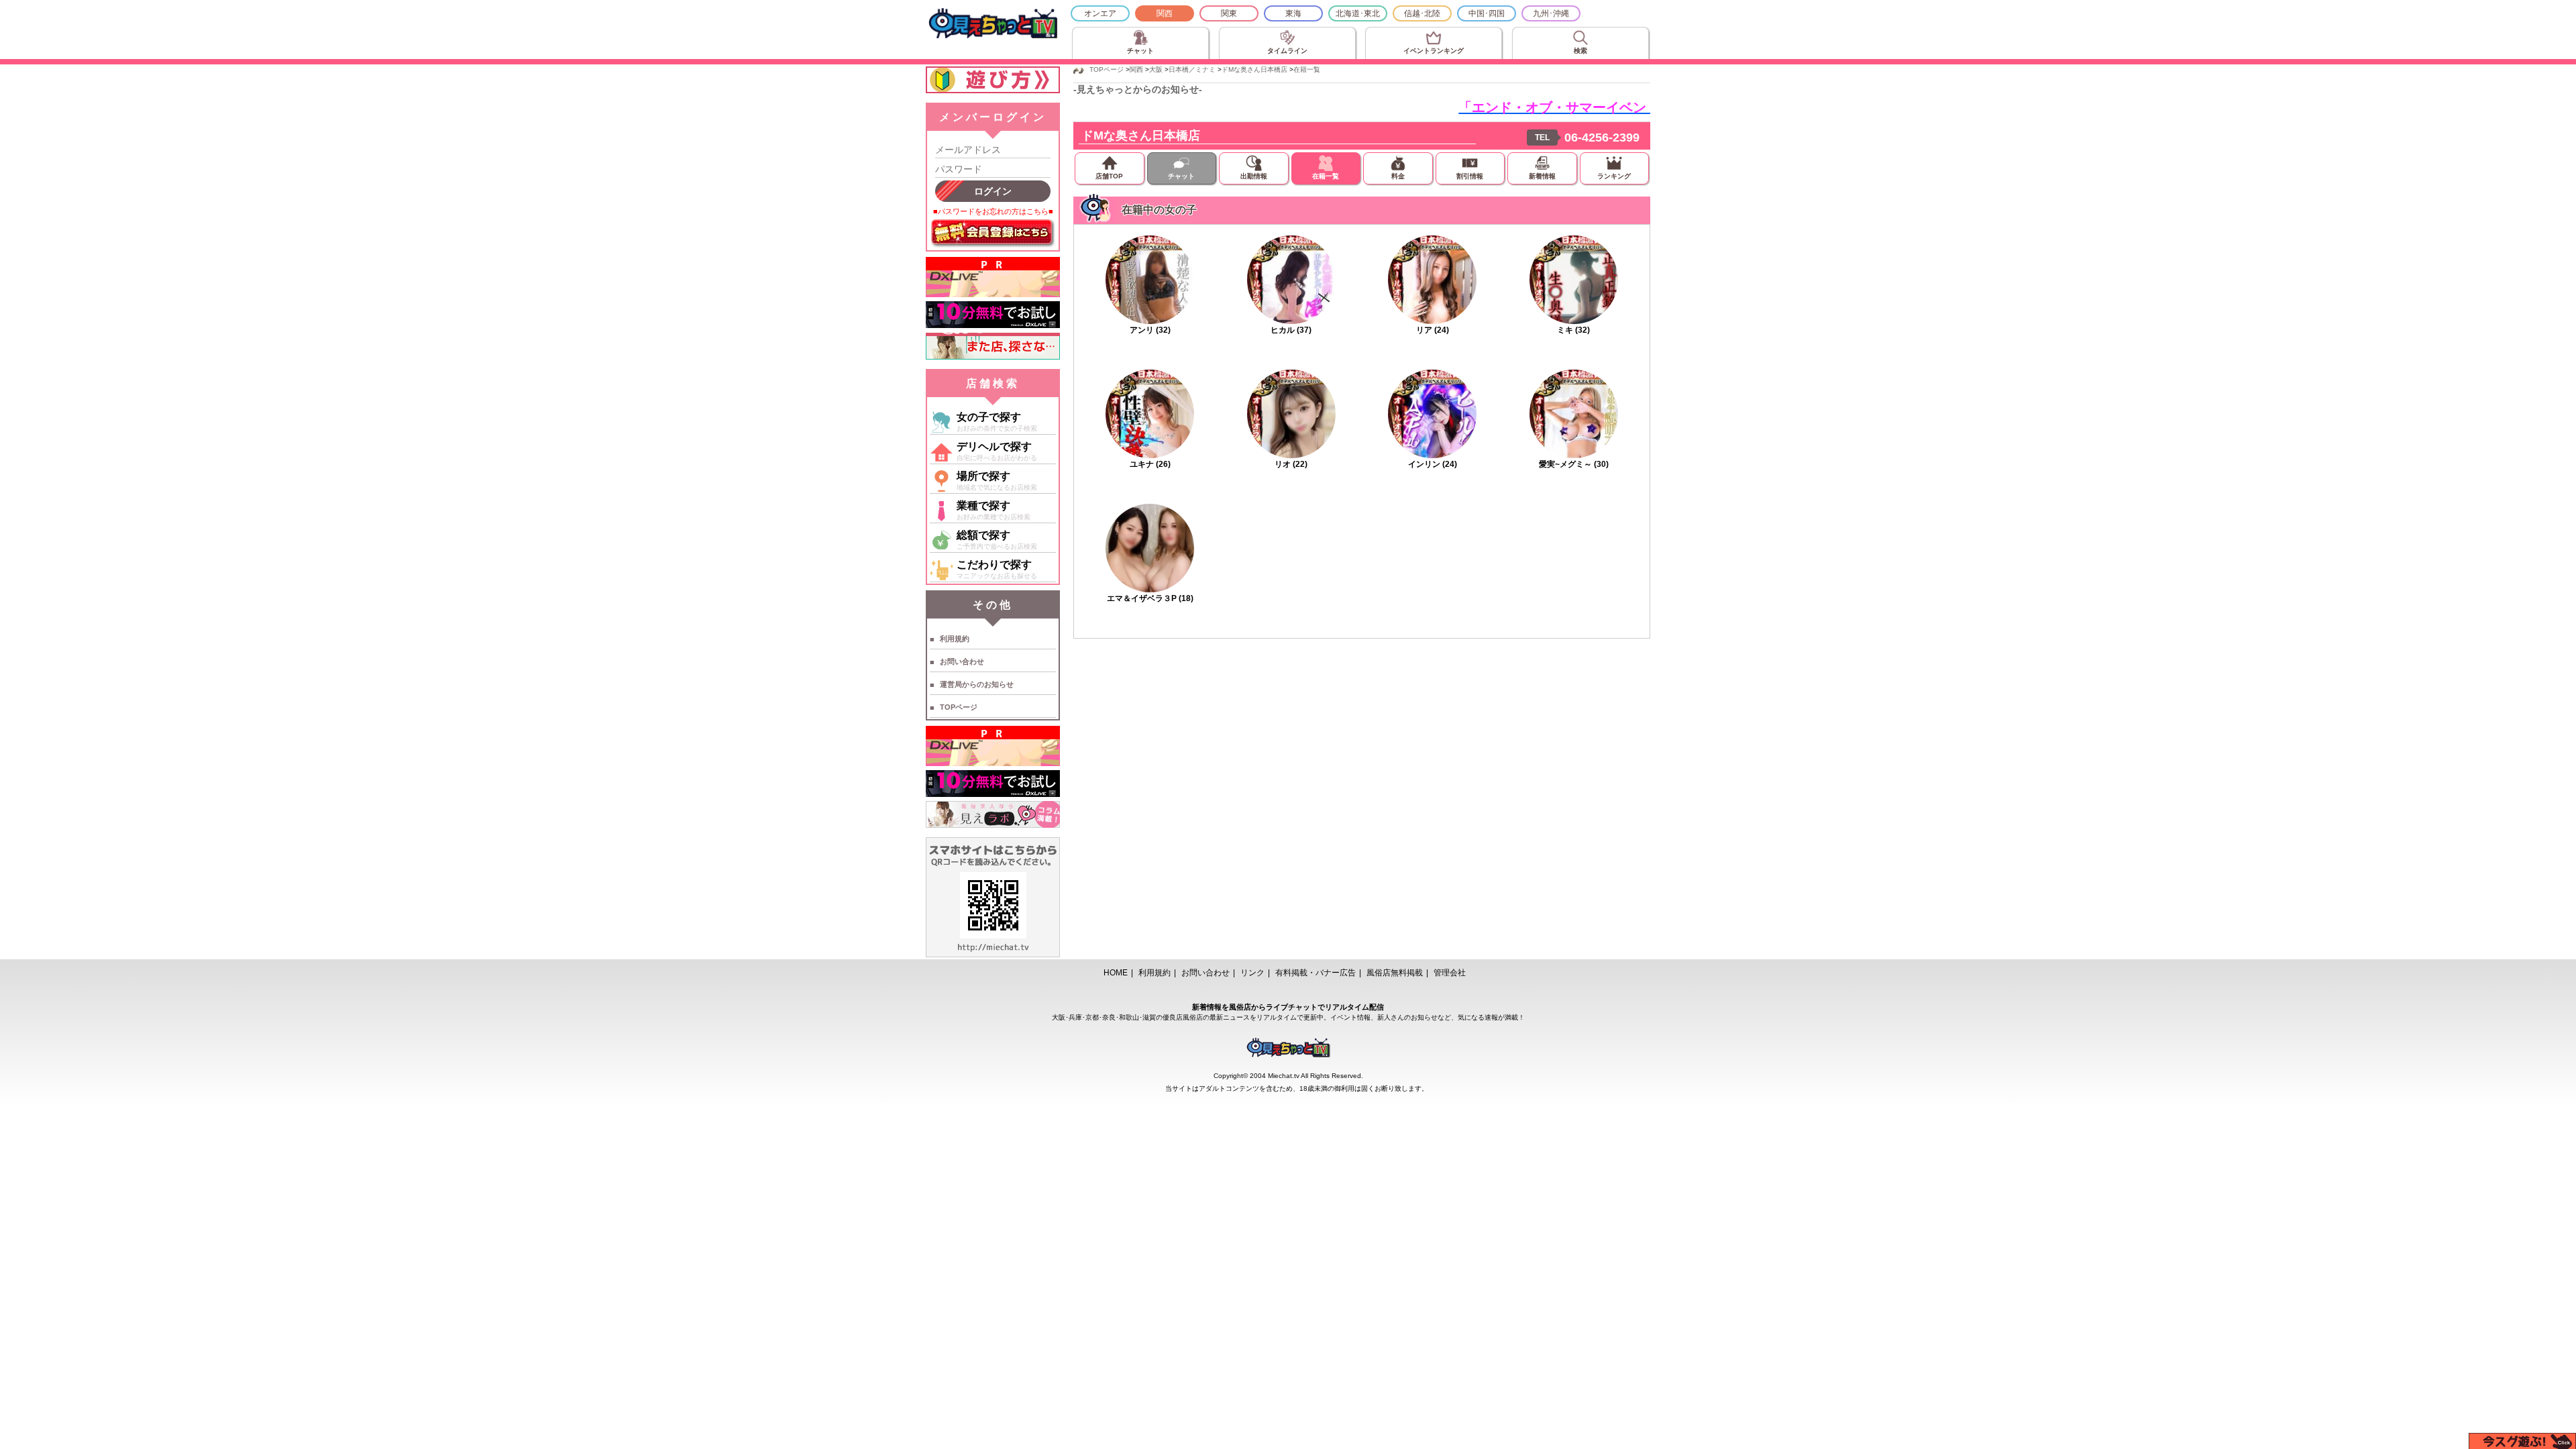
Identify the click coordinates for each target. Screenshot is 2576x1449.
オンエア (1100, 13)
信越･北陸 (1422, 13)
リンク (1252, 973)
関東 (1229, 13)
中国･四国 (1487, 13)
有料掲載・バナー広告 (1316, 973)
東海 (1293, 13)
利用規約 (955, 639)
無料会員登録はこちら (993, 233)
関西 (1165, 13)
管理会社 (1450, 973)
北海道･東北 (1358, 13)
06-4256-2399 (1602, 138)
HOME (1116, 973)
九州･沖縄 (1551, 13)
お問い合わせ (962, 661)
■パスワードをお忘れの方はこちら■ (993, 211)
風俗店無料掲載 (1395, 973)
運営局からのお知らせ (977, 684)
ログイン (993, 191)
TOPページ (959, 707)
